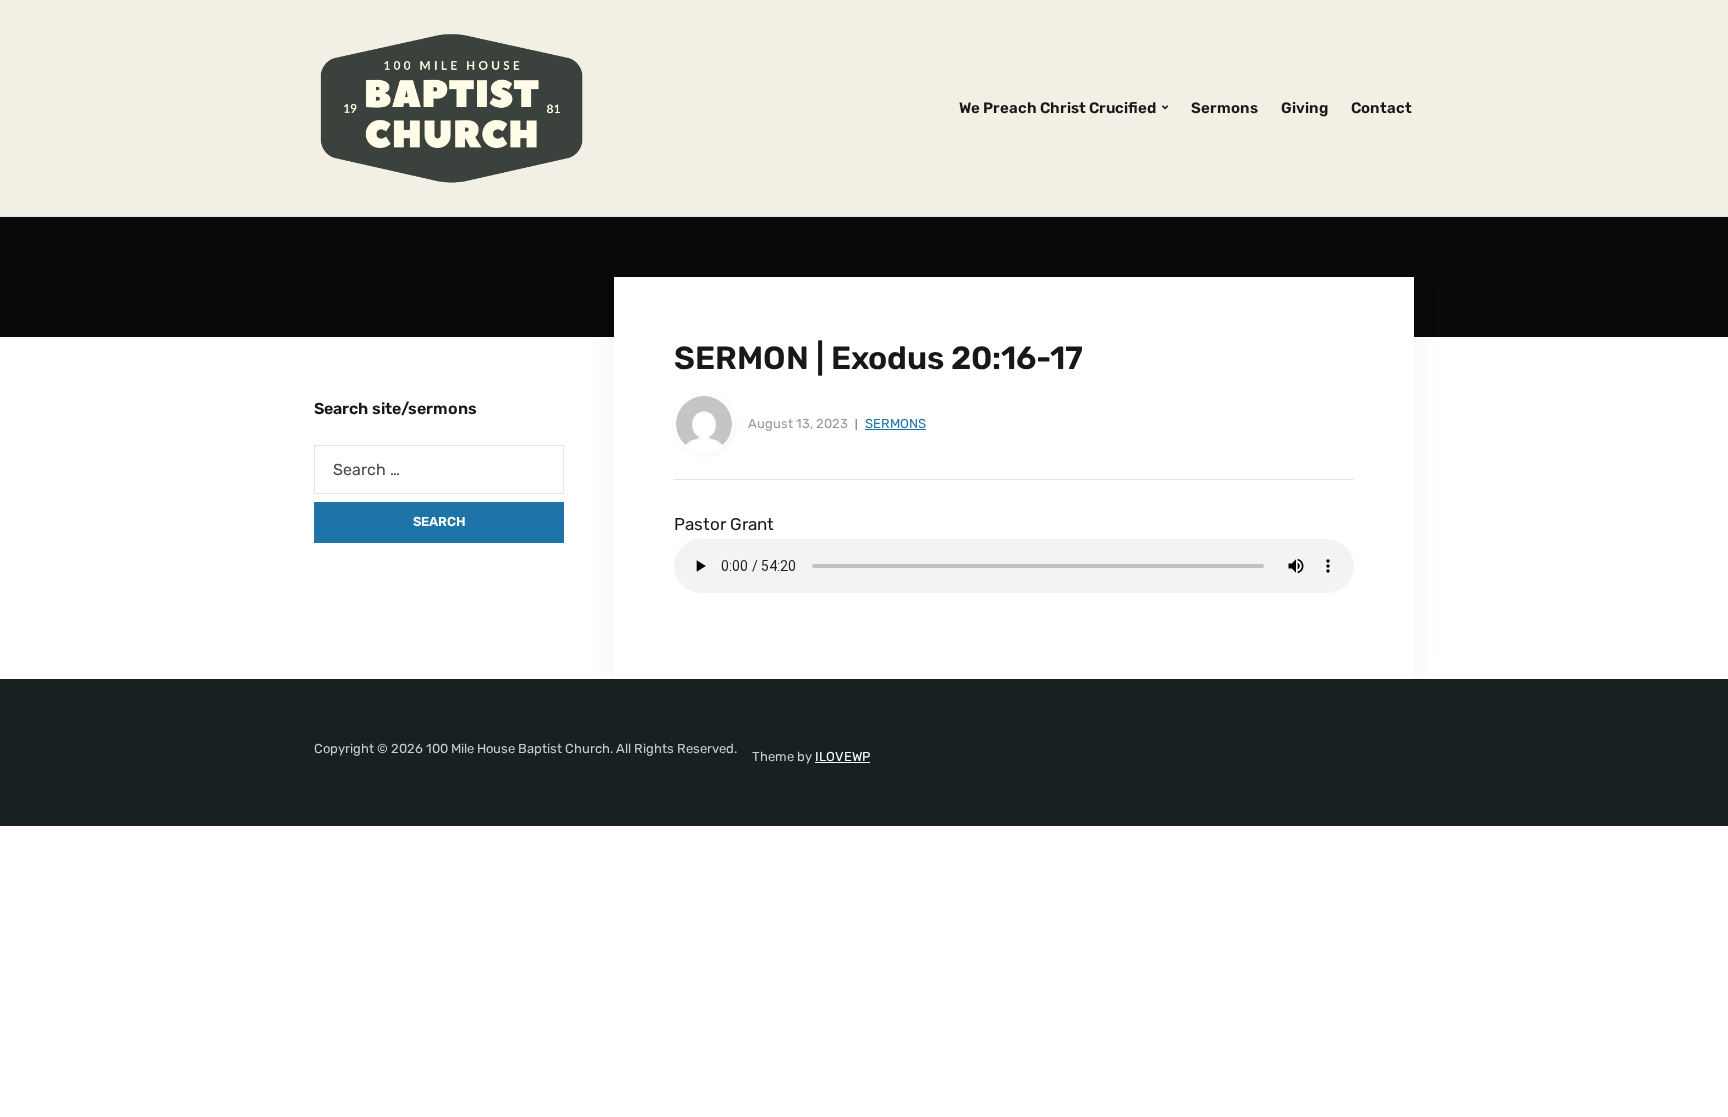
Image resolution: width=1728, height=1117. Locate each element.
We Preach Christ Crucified (1057, 108)
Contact (1381, 108)
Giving (1304, 108)
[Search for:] (439, 469)
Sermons (1224, 108)
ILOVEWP (842, 756)
